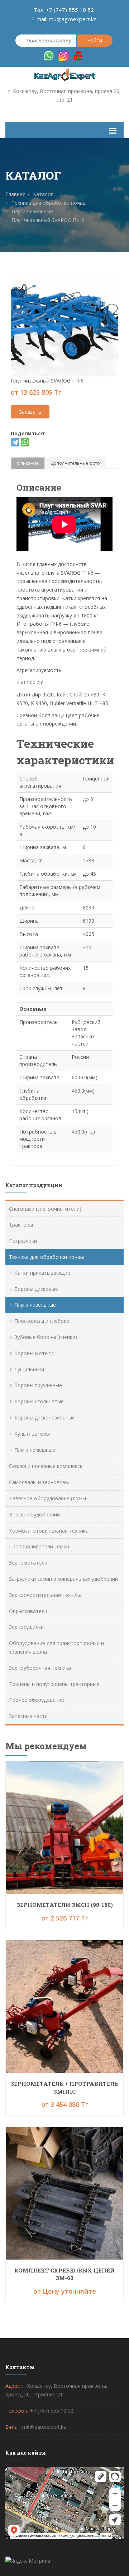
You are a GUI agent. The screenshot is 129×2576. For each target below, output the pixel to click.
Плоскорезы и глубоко (42, 1321)
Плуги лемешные (35, 1450)
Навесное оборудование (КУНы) (48, 1498)
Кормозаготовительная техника (49, 1531)
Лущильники (29, 1369)
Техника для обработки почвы (46, 1257)
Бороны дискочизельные (45, 1417)
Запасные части (28, 1716)
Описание (28, 463)
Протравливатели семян (39, 1546)
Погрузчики (23, 1241)
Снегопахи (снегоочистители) (45, 1209)
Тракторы (21, 1225)
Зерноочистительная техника (45, 1595)
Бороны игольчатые (39, 1401)
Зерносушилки (26, 1627)
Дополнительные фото (75, 463)
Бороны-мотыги (34, 1353)
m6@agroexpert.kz (73, 19)
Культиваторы (32, 1434)
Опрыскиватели (28, 1611)
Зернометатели (28, 1563)
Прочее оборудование (37, 1700)
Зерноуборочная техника (40, 1668)
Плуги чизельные (35, 1305)
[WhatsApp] (25, 442)
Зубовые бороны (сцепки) (46, 1337)
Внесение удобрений (34, 1514)
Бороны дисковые (36, 1289)
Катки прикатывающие (42, 1273)
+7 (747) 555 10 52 (70, 10)
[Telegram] (15, 442)
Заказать (30, 412)
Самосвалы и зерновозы (39, 1482)
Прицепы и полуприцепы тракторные (54, 1684)
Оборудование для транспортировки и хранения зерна (56, 1647)
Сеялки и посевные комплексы (46, 1466)
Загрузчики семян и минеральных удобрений (63, 1579)
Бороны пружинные (38, 1385)
